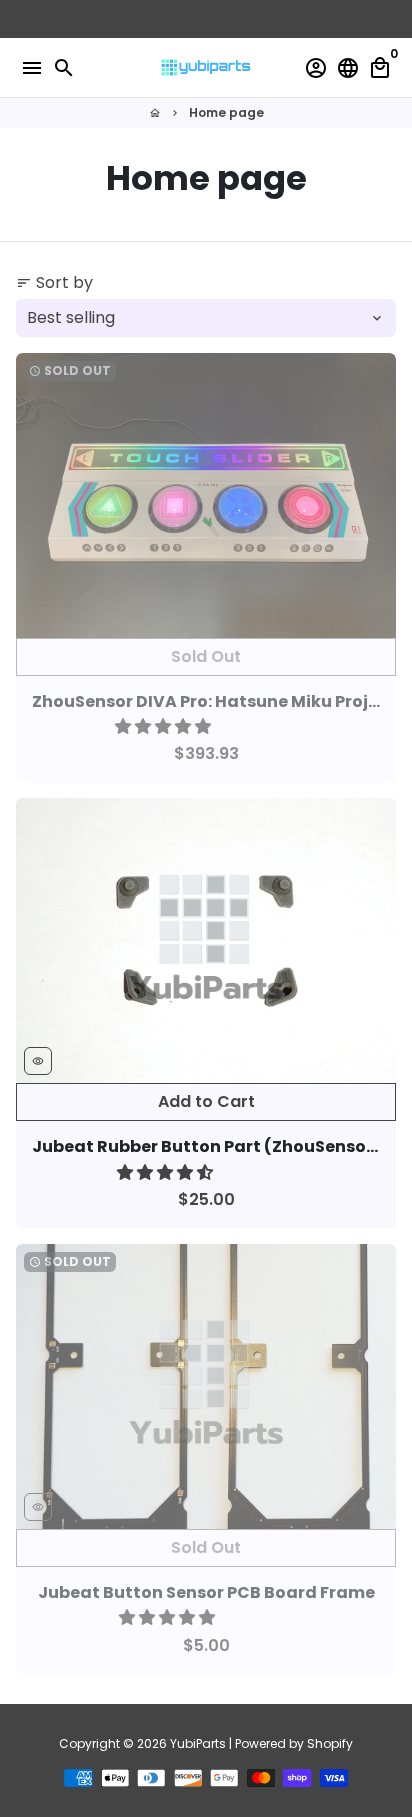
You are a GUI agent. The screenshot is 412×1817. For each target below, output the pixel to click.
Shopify (330, 1743)
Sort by (54, 282)
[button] (165, 726)
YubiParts (198, 1743)
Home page (226, 112)
